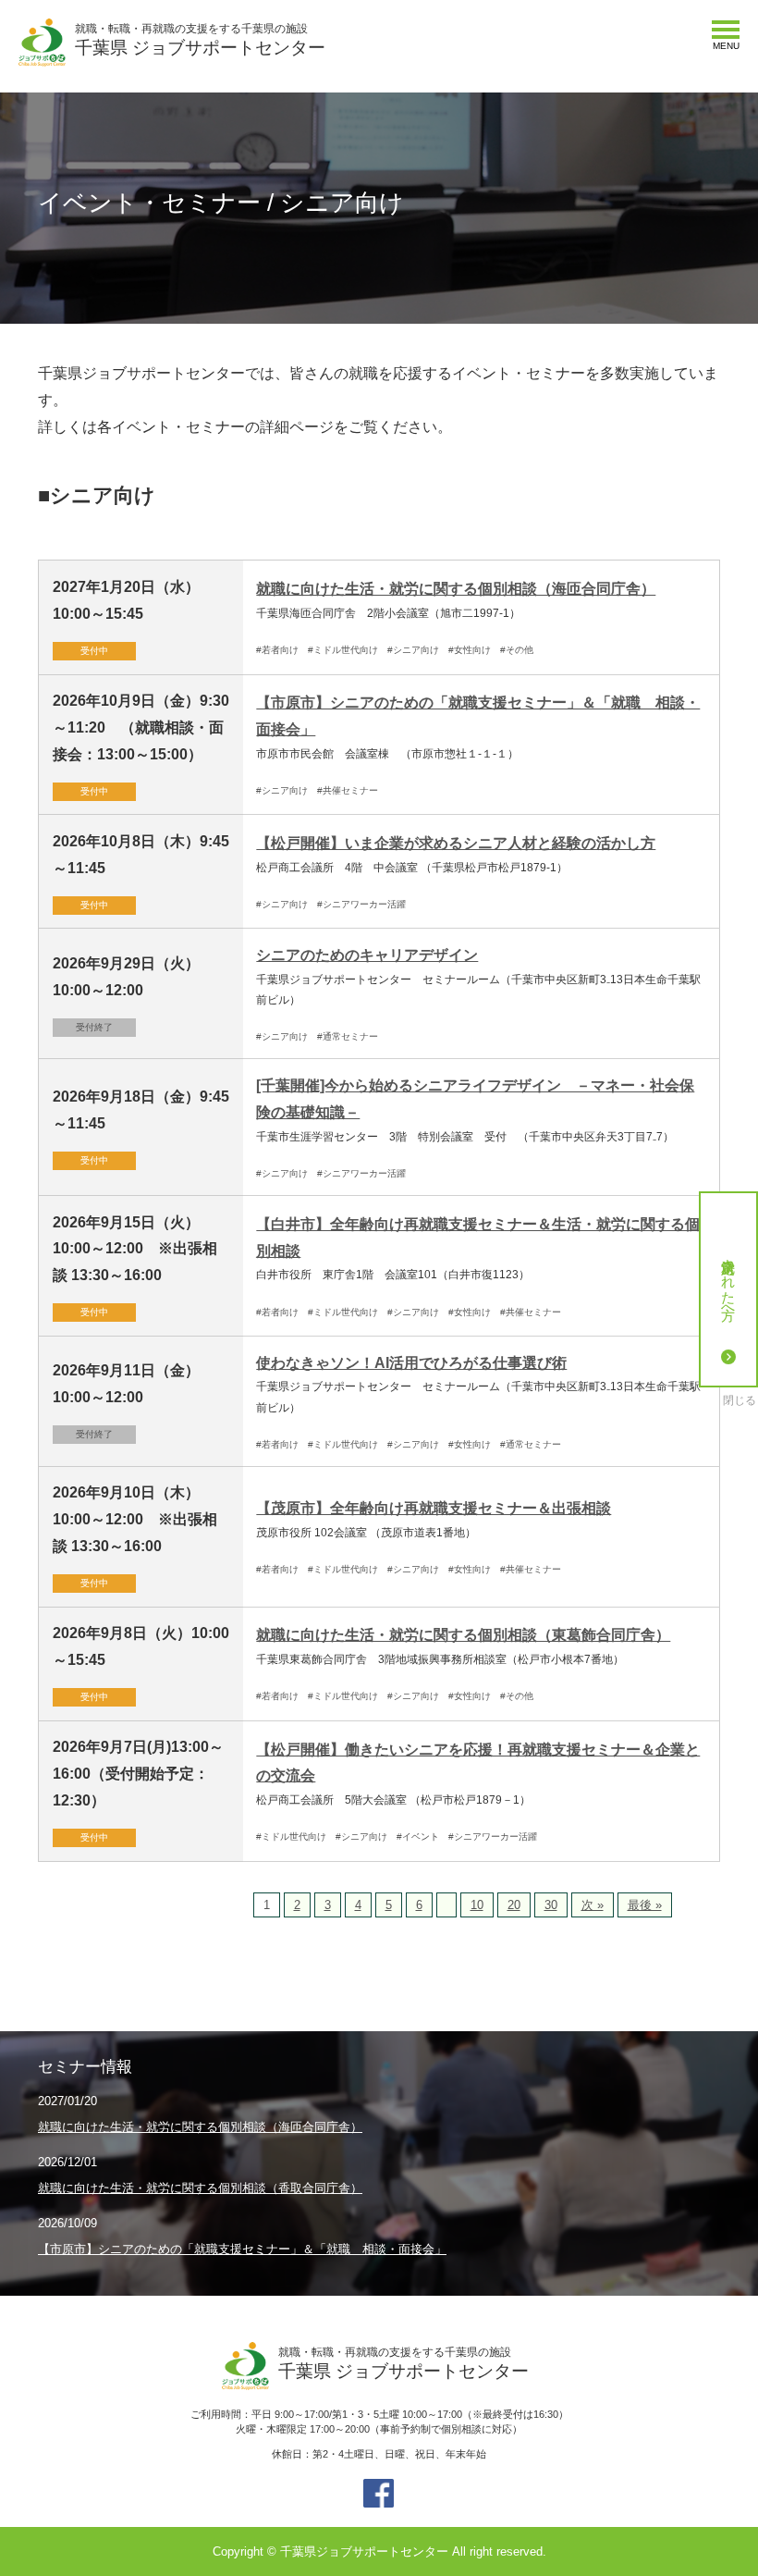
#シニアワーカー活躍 (361, 904)
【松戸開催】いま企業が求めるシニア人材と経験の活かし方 (456, 843)
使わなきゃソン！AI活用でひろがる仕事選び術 (411, 1363)
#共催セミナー (348, 790)
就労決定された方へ (729, 1281)
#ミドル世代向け (343, 650)
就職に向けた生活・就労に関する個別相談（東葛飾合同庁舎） (463, 1635)
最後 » (645, 1905)
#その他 (517, 650)
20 (514, 1905)
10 (477, 1905)
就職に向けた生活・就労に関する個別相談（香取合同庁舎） (200, 2188)
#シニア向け (413, 650)
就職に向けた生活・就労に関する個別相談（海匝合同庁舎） (456, 589)
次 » (593, 1905)
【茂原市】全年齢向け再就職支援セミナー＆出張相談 (434, 1508)
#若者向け (277, 650)
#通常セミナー (348, 1036)
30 (551, 1905)
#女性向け (470, 650)
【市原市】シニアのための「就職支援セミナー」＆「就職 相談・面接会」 (242, 2249)
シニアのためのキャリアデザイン (367, 955)
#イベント (418, 1836)
